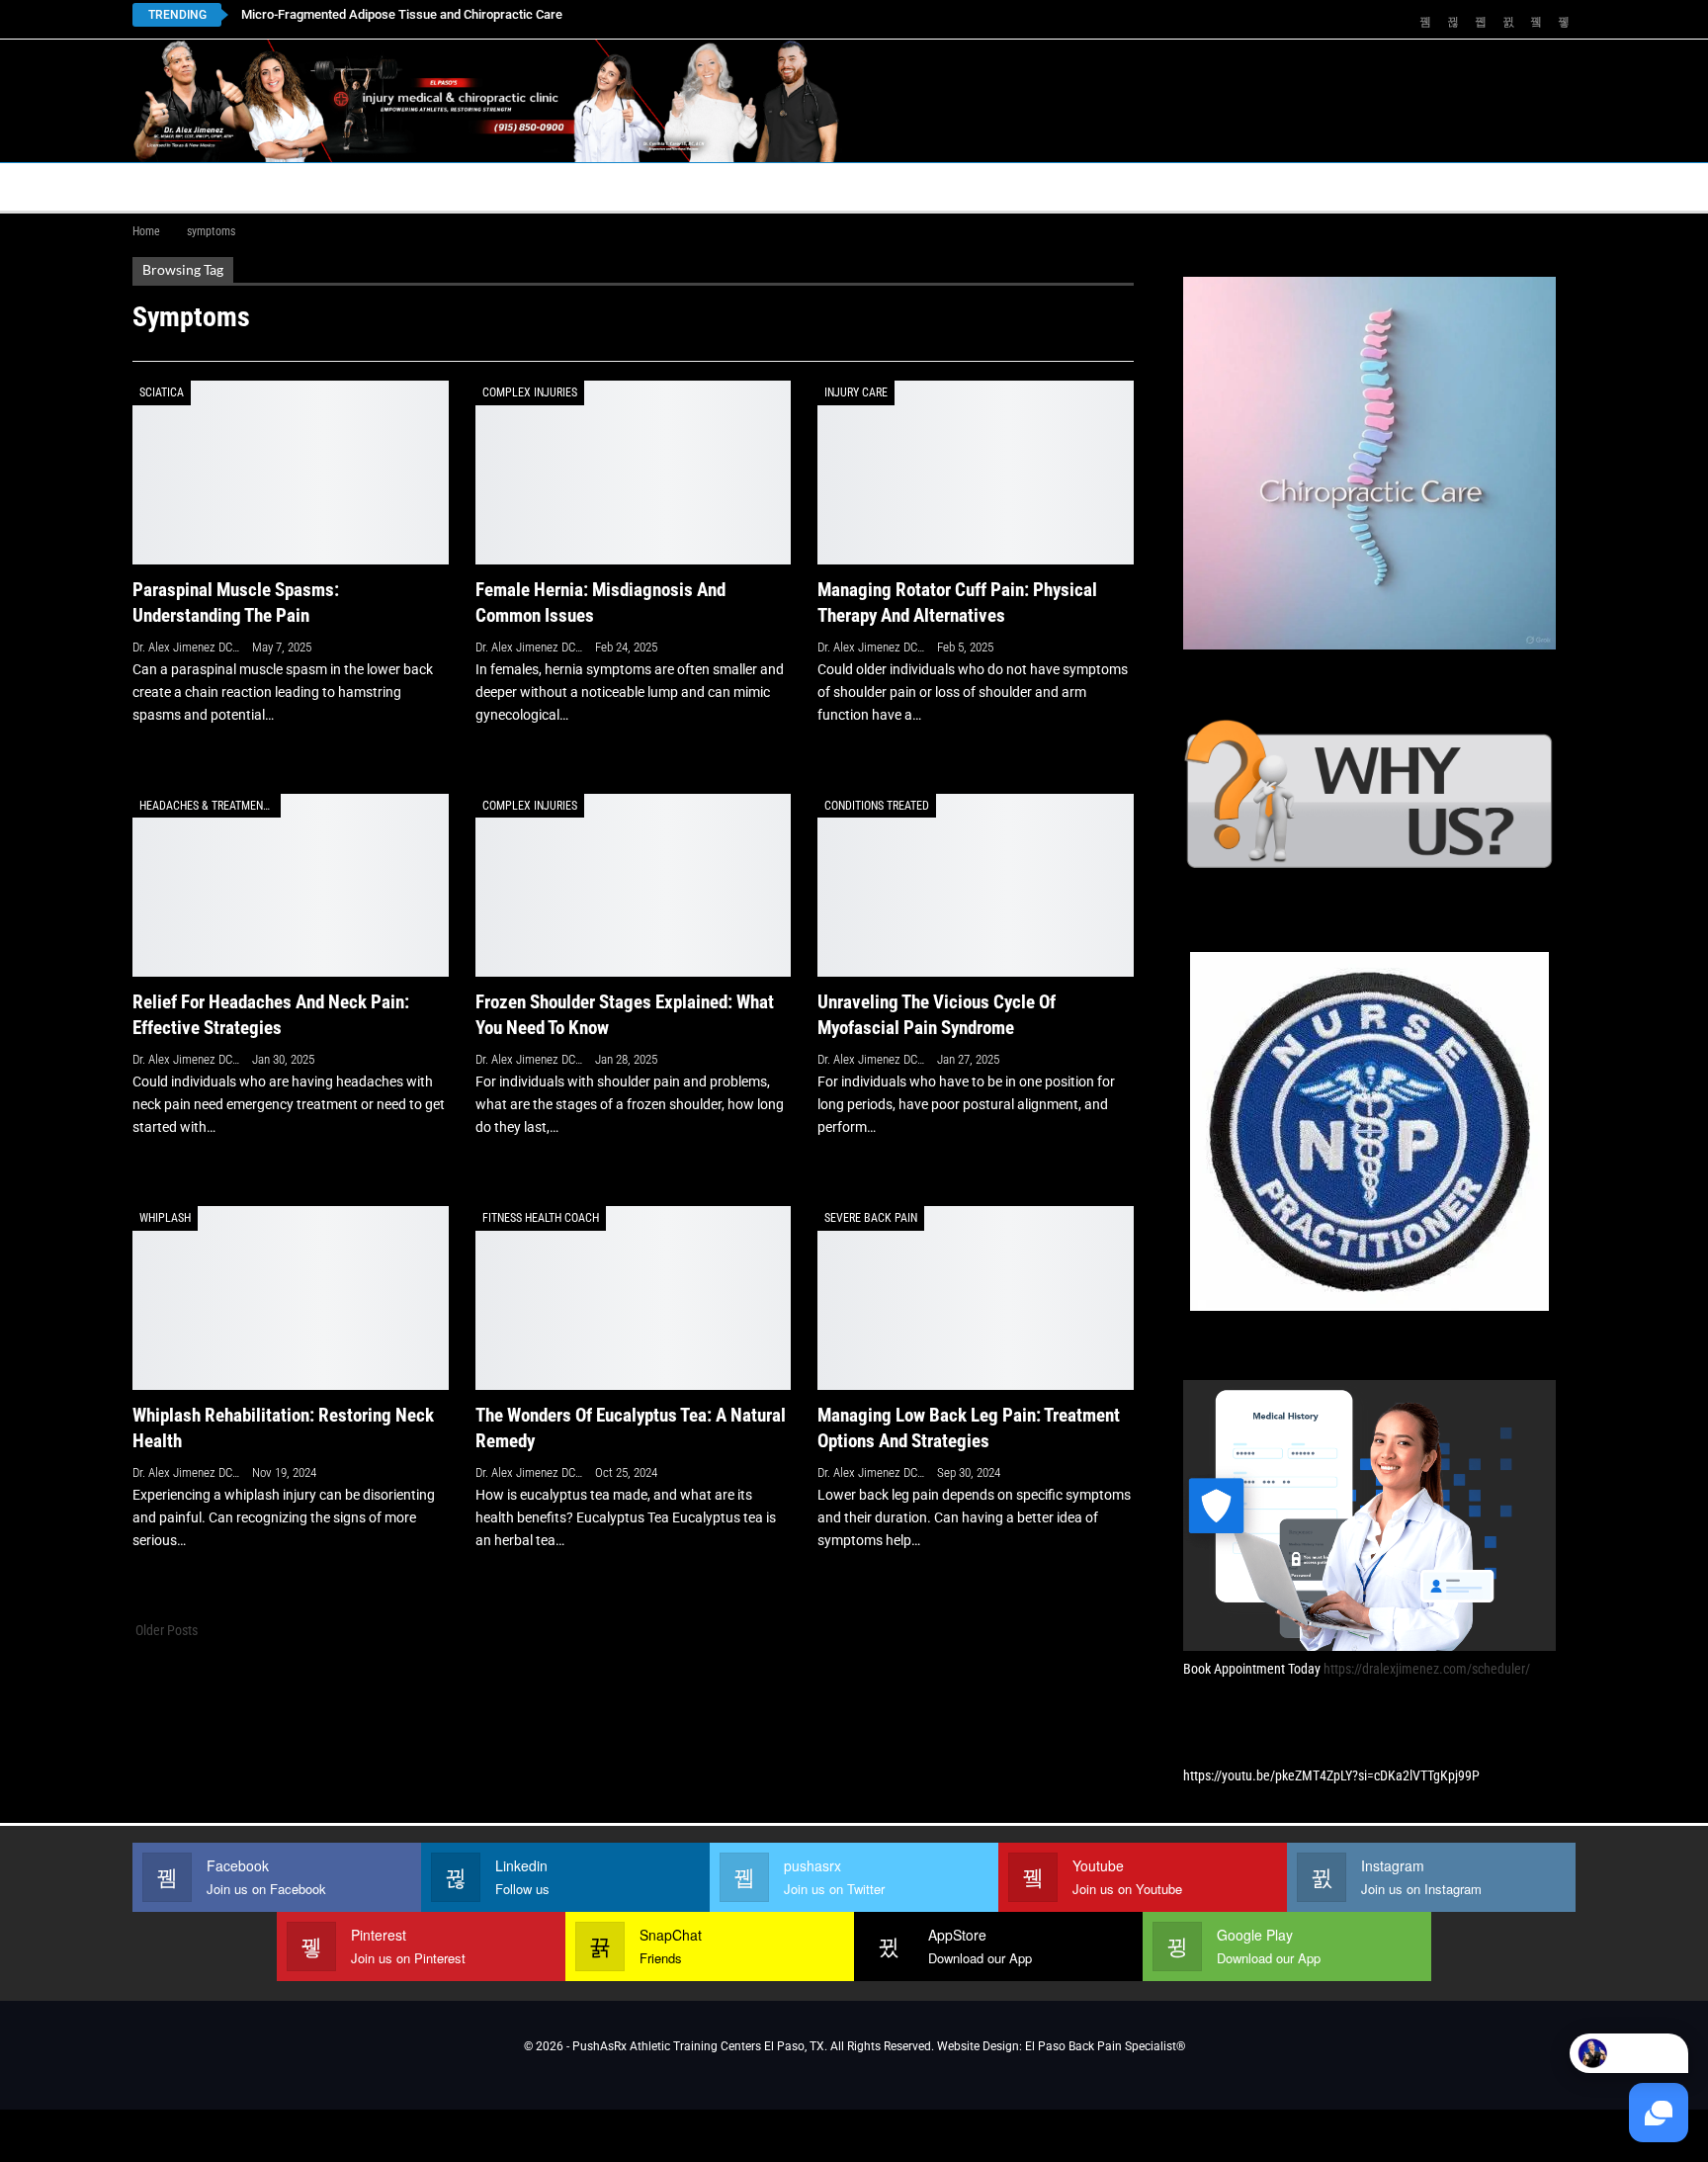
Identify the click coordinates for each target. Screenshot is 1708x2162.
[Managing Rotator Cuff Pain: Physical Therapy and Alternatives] (976, 472)
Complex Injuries (530, 392)
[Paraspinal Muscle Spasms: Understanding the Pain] (291, 472)
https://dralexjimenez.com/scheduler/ (1427, 1669)
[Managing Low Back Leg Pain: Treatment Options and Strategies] (976, 1297)
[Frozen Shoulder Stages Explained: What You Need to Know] (634, 885)
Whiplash (165, 1218)
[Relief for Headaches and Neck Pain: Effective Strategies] (291, 885)
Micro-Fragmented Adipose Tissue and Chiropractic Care (402, 14)
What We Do (915, 186)
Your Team (722, 186)
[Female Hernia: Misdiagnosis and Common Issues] (634, 472)
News (1291, 186)
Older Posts (165, 1630)
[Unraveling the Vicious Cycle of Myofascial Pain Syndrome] (976, 885)
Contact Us (572, 186)
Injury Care (856, 392)
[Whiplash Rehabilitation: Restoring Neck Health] (291, 1297)
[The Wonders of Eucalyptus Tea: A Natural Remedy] (634, 1297)
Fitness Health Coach (541, 1218)
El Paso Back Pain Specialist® (1105, 2046)
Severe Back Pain (871, 1218)
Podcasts (1186, 186)
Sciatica (162, 392)
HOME (164, 186)
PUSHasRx (1062, 186)
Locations (439, 186)
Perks (816, 186)
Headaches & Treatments (207, 806)
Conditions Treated (877, 806)
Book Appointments (292, 186)
